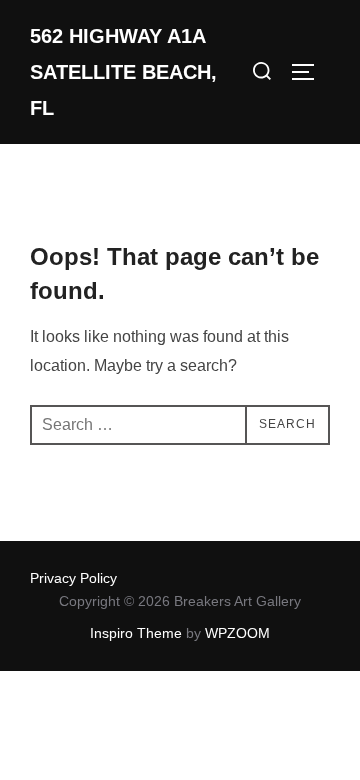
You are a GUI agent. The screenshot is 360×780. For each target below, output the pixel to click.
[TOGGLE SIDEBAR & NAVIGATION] (310, 72)
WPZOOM (237, 633)
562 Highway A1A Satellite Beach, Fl (123, 72)
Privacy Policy (73, 578)
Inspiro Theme (136, 633)
